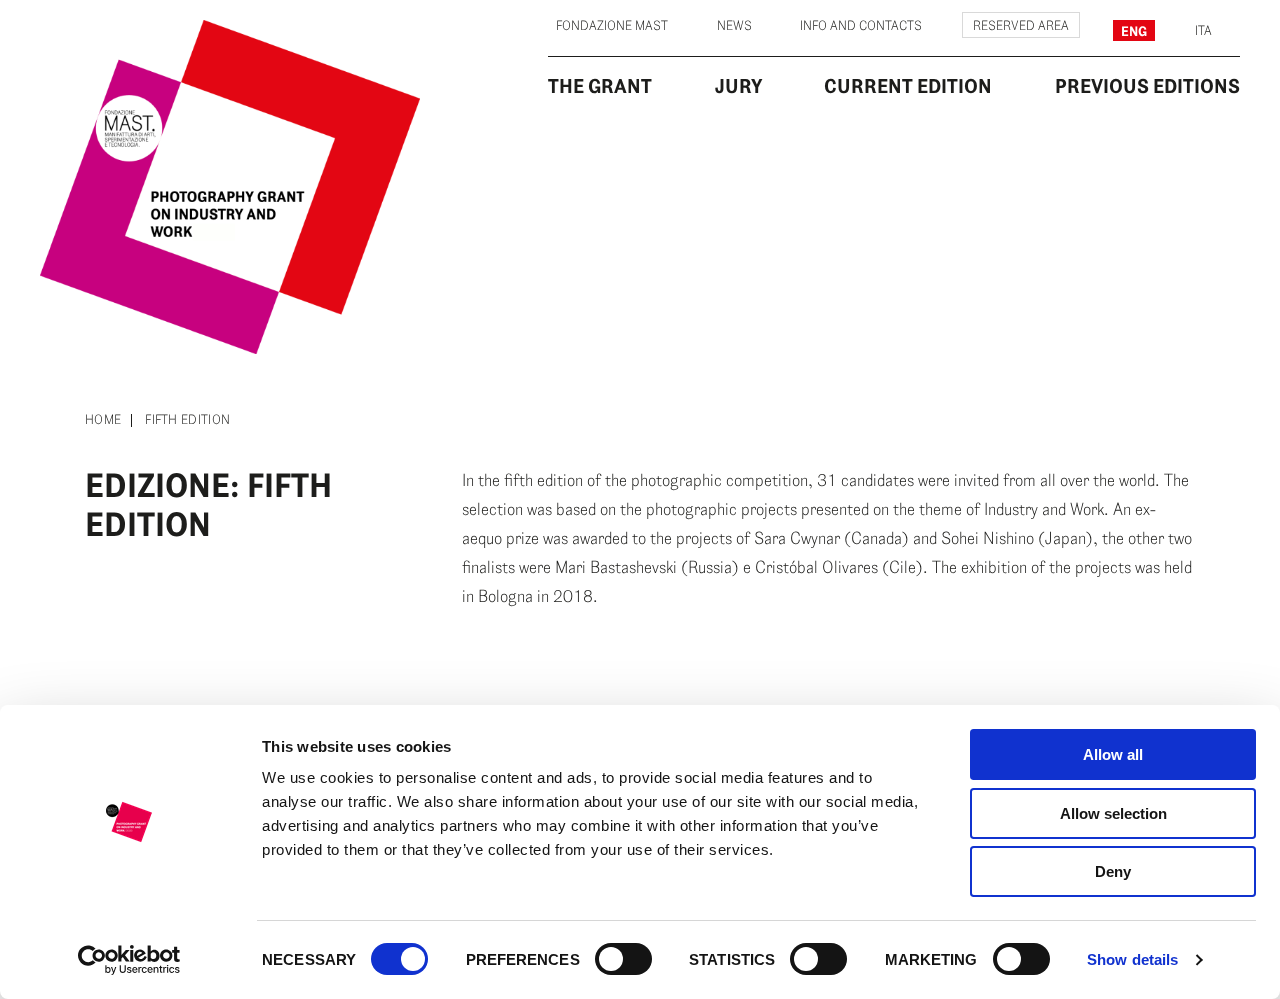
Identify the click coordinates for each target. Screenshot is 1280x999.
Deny (1113, 871)
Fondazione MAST (612, 26)
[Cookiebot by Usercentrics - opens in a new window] (129, 960)
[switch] (623, 959)
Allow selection (1113, 813)
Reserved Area (1021, 26)
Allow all (1113, 754)
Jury (738, 86)
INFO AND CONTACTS (861, 26)
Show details (1132, 959)
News (734, 26)
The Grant (600, 86)
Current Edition (908, 86)
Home (103, 420)
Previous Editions (1147, 86)
